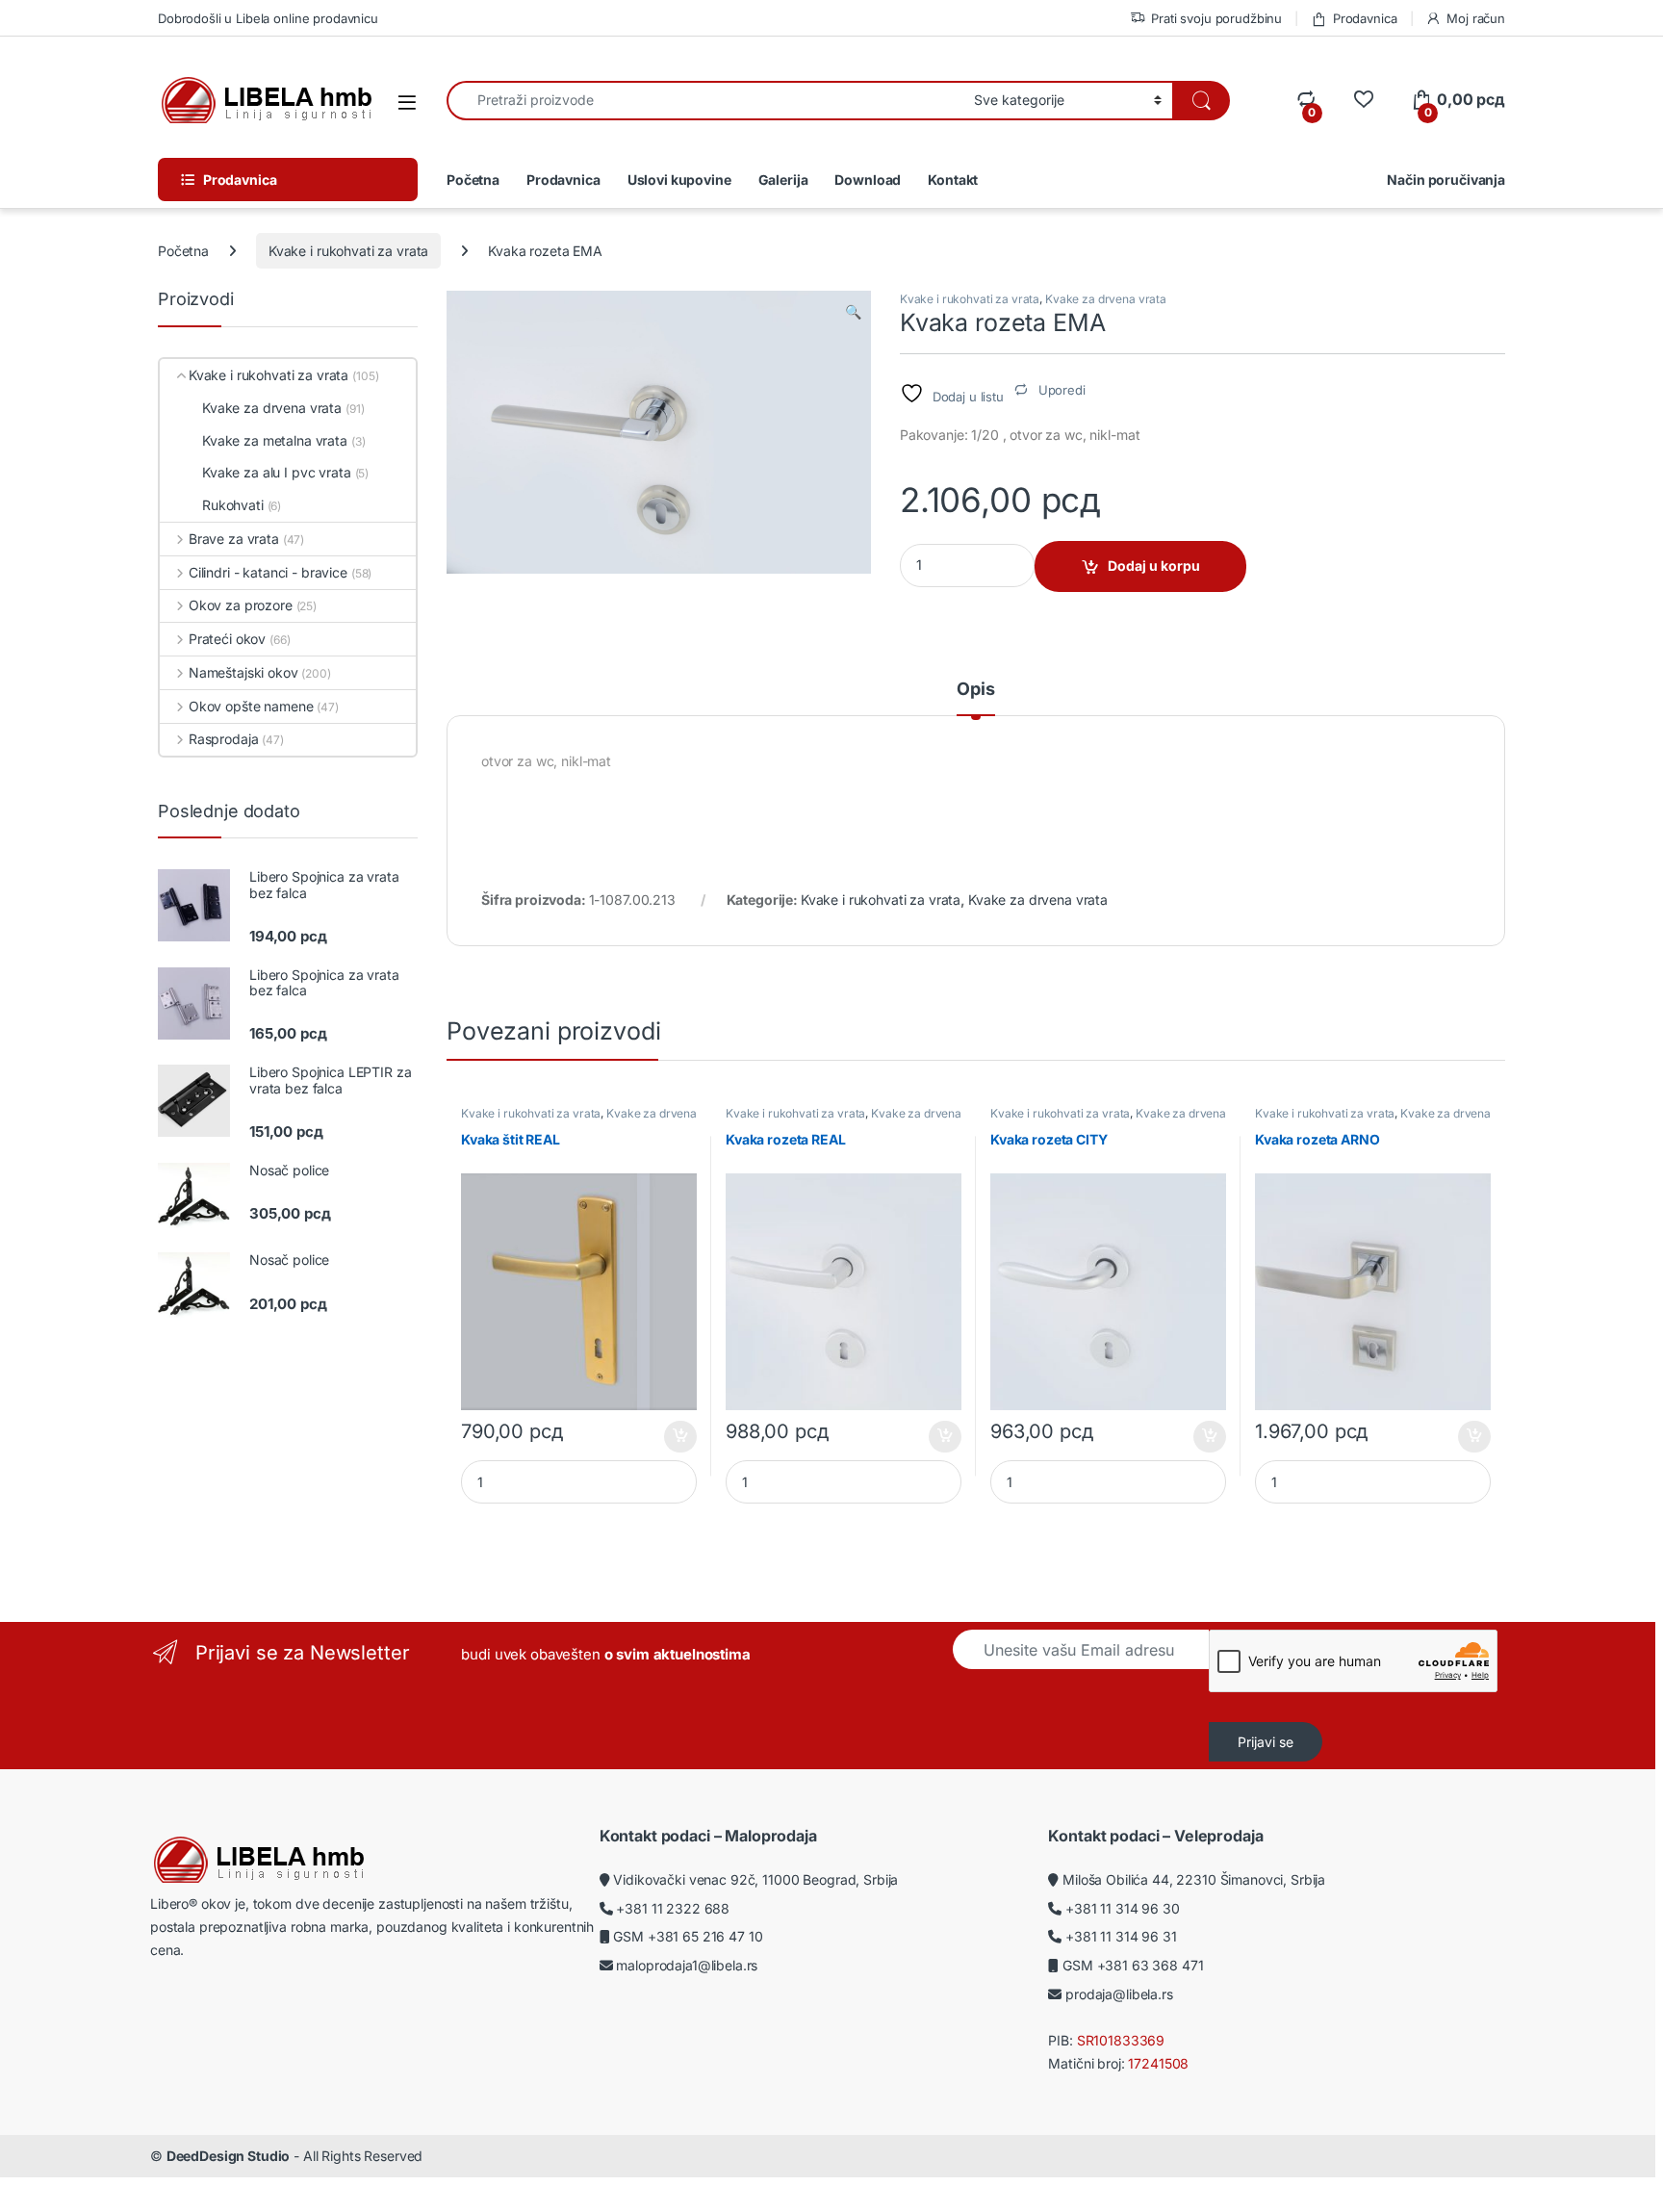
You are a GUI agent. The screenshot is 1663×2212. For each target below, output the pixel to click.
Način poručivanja (1446, 180)
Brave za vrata (234, 539)
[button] (853, 312)
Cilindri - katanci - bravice (268, 572)
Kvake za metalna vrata (275, 440)
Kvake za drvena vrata (1106, 299)
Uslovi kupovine (679, 180)
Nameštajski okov (243, 672)
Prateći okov (227, 639)
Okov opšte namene (251, 706)
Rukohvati (233, 505)
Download (868, 180)
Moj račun (1476, 18)
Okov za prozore (241, 605)
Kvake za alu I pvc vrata (277, 472)
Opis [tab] (975, 690)
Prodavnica (1365, 18)
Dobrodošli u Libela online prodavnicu (268, 18)
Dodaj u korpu (1154, 566)
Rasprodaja (223, 739)
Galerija (783, 180)
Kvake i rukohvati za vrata (348, 251)
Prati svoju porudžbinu (1216, 18)
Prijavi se (1266, 1742)
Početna (473, 180)
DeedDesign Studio (229, 2156)
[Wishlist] (1363, 100)
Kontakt (953, 180)
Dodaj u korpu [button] (679, 1437)
